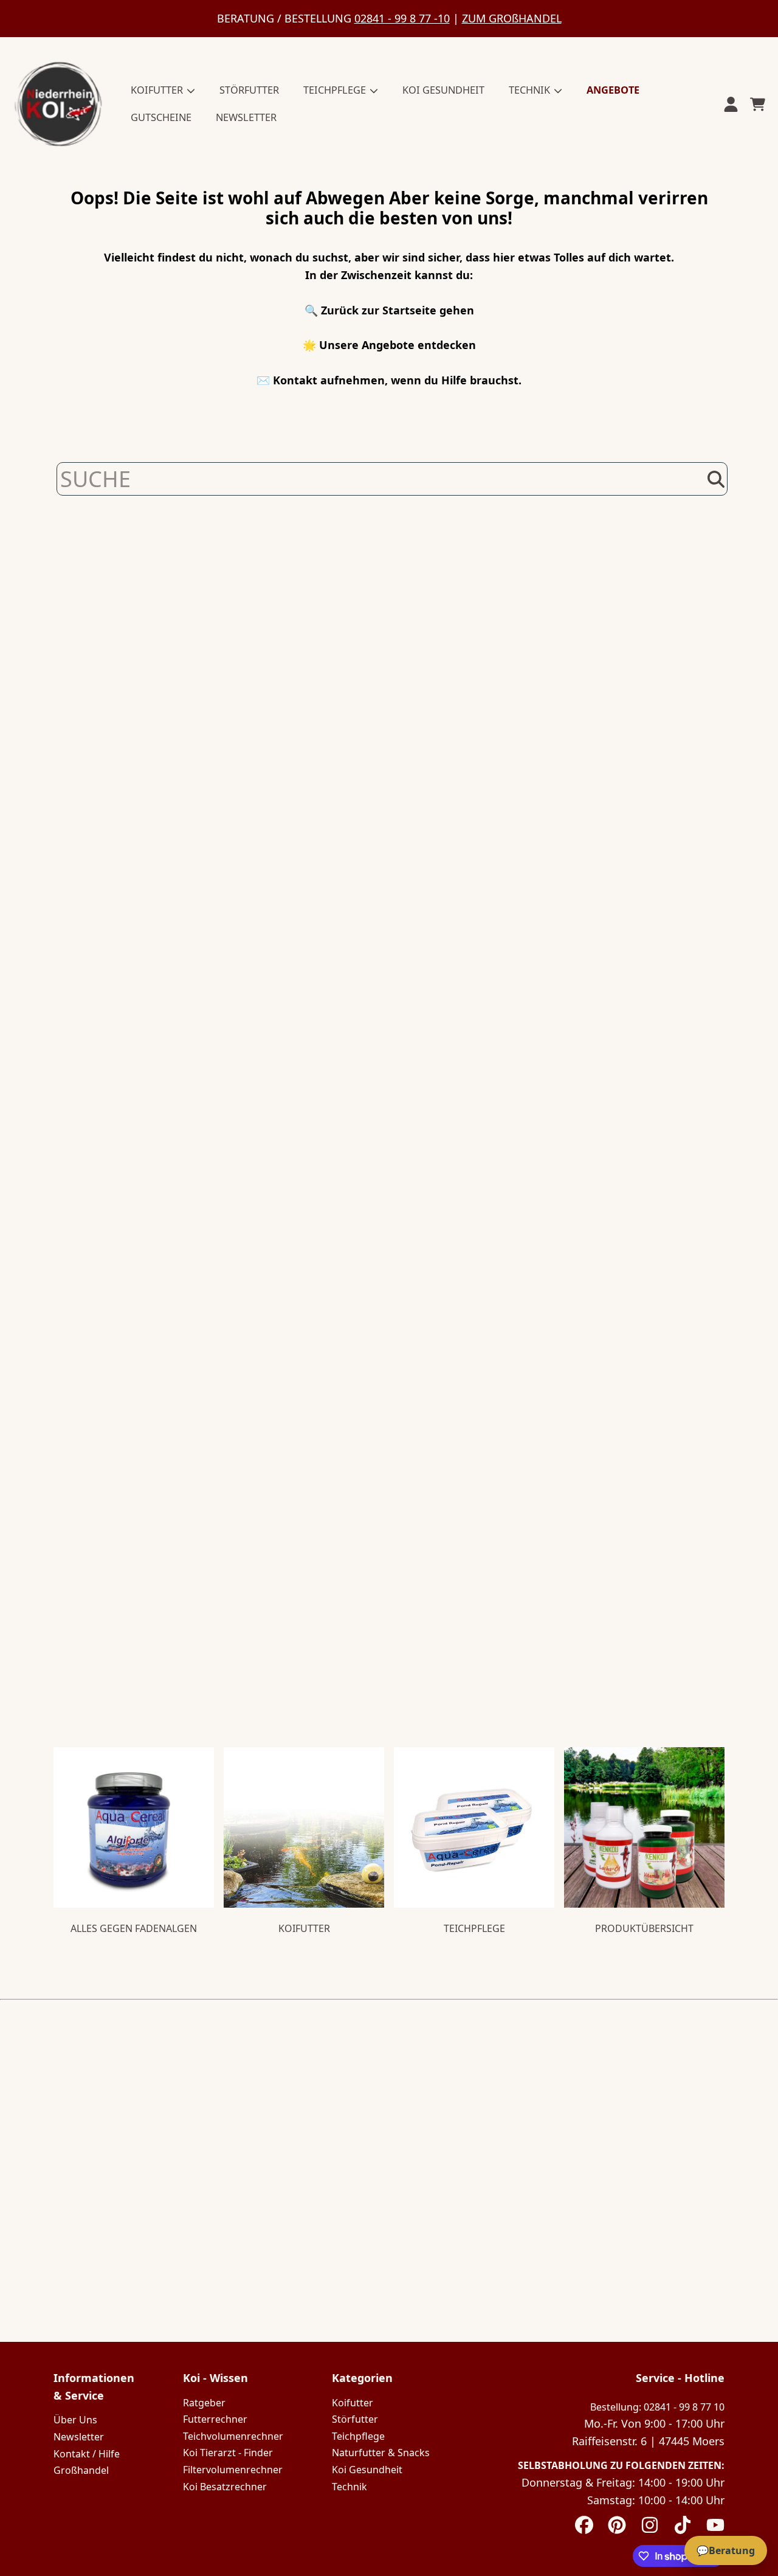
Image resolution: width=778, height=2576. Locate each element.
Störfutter (355, 2419)
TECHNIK (531, 90)
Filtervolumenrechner (233, 2470)
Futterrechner (215, 2419)
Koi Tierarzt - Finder (228, 2453)
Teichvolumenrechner (233, 2436)
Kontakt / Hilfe (87, 2454)
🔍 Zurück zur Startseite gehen (389, 310)
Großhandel (81, 2470)
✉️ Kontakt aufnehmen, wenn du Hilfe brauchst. (389, 380)
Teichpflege (358, 2436)
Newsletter (79, 2437)
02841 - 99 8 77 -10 (402, 18)
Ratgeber (204, 2403)
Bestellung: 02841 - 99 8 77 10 (657, 2407)
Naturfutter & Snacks (381, 2453)
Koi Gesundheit (367, 2470)
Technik (349, 2487)
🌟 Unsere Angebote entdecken (389, 345)
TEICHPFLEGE (336, 90)
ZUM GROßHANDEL (512, 18)
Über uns (75, 2420)
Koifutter (353, 2403)
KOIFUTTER (158, 90)
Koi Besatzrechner (225, 2487)
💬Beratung (726, 2550)
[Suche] (716, 479)
